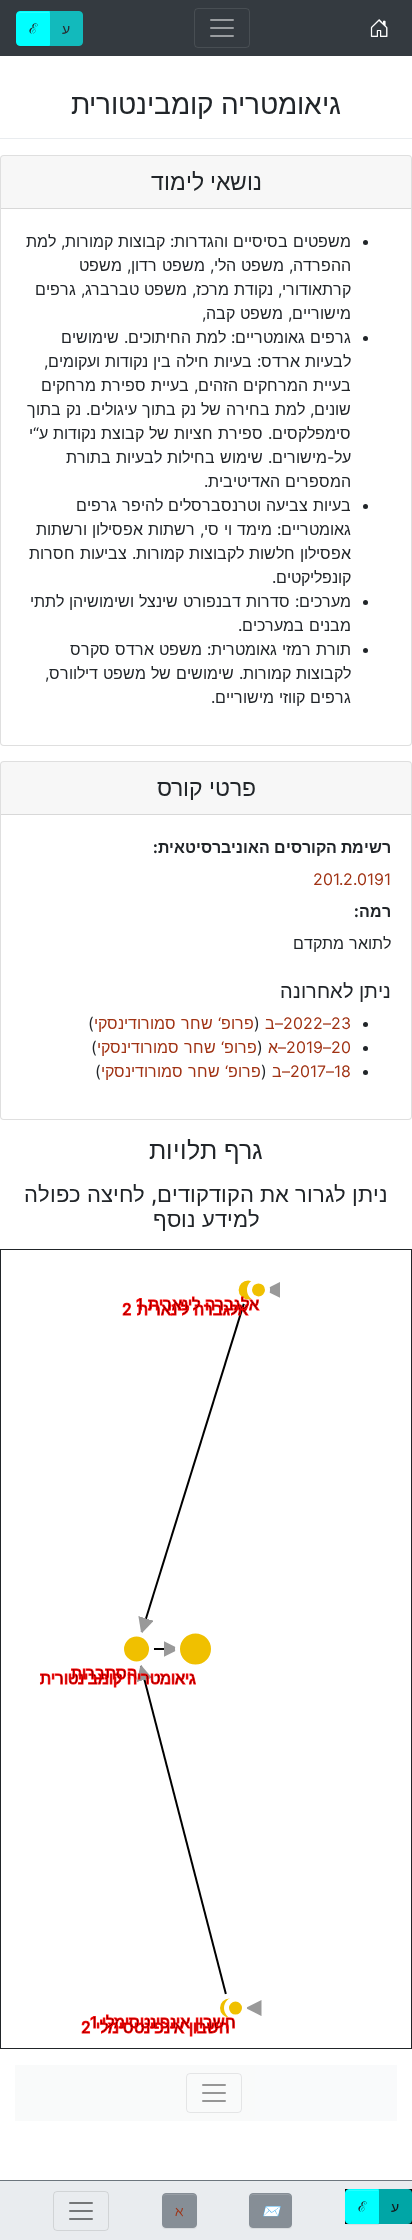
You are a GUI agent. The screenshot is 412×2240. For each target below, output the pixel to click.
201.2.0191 (352, 879)
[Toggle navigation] (222, 28)
